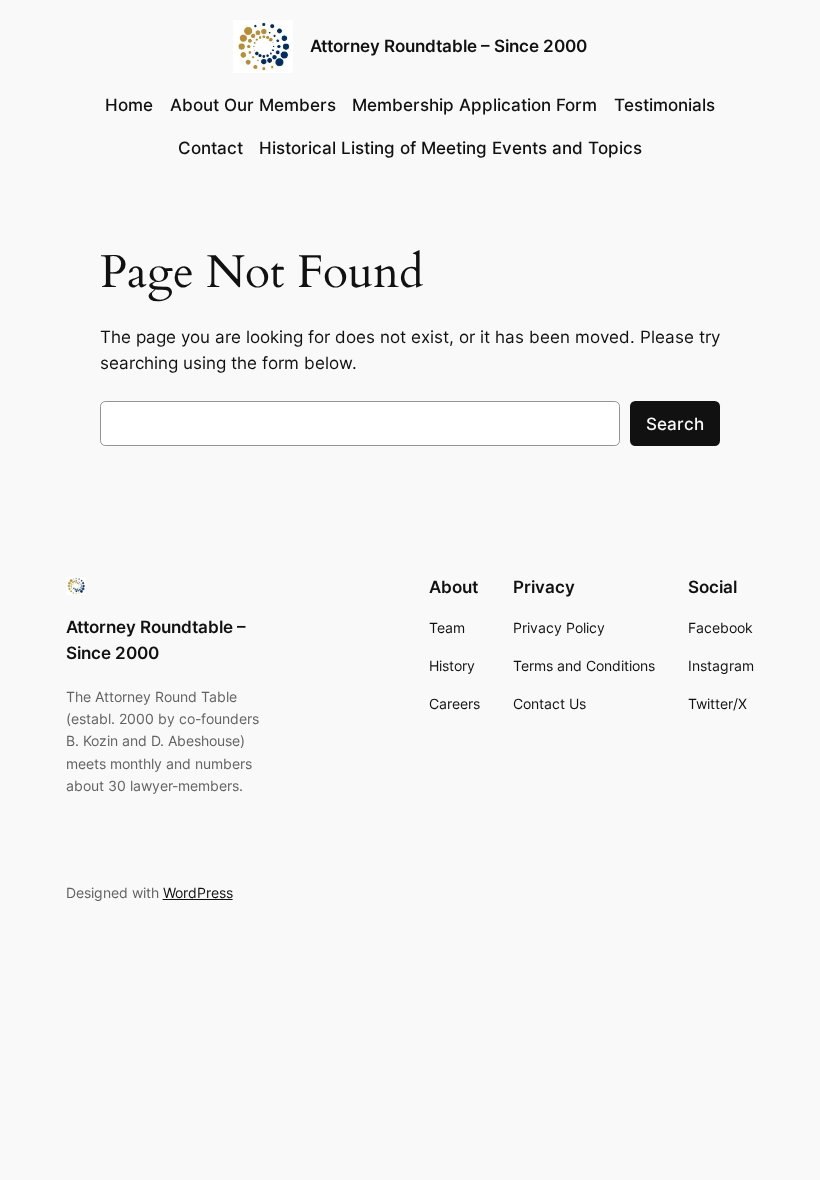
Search (675, 424)
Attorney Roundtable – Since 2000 (448, 46)
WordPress (198, 892)
